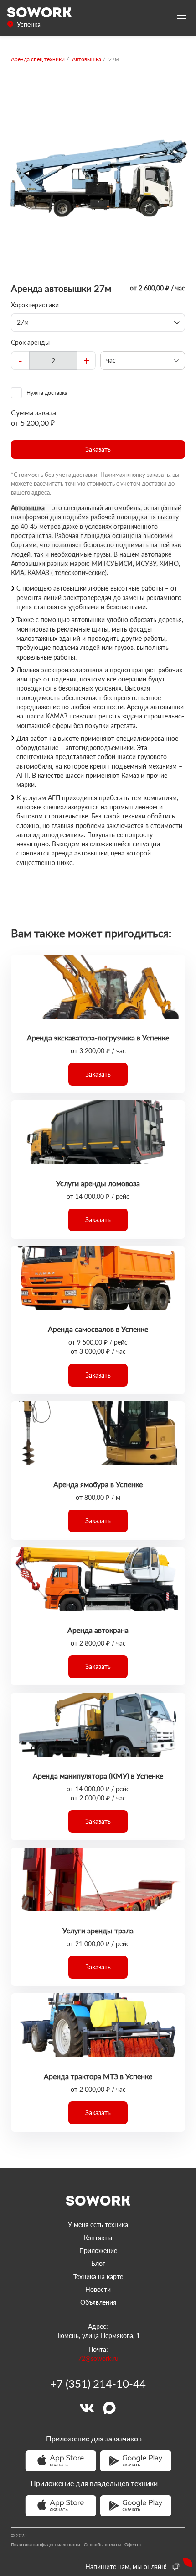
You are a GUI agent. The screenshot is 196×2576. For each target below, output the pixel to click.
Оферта (133, 2544)
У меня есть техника (98, 2225)
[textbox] (53, 360)
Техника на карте (98, 2277)
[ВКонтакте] (87, 2408)
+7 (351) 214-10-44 (98, 2384)
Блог (98, 2263)
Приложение (98, 2251)
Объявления (98, 2302)
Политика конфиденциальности (46, 2544)
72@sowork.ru (98, 2358)
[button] (98, 449)
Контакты (98, 2238)
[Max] (109, 2408)
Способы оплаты (102, 2544)
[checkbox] (98, 393)
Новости (98, 2289)
